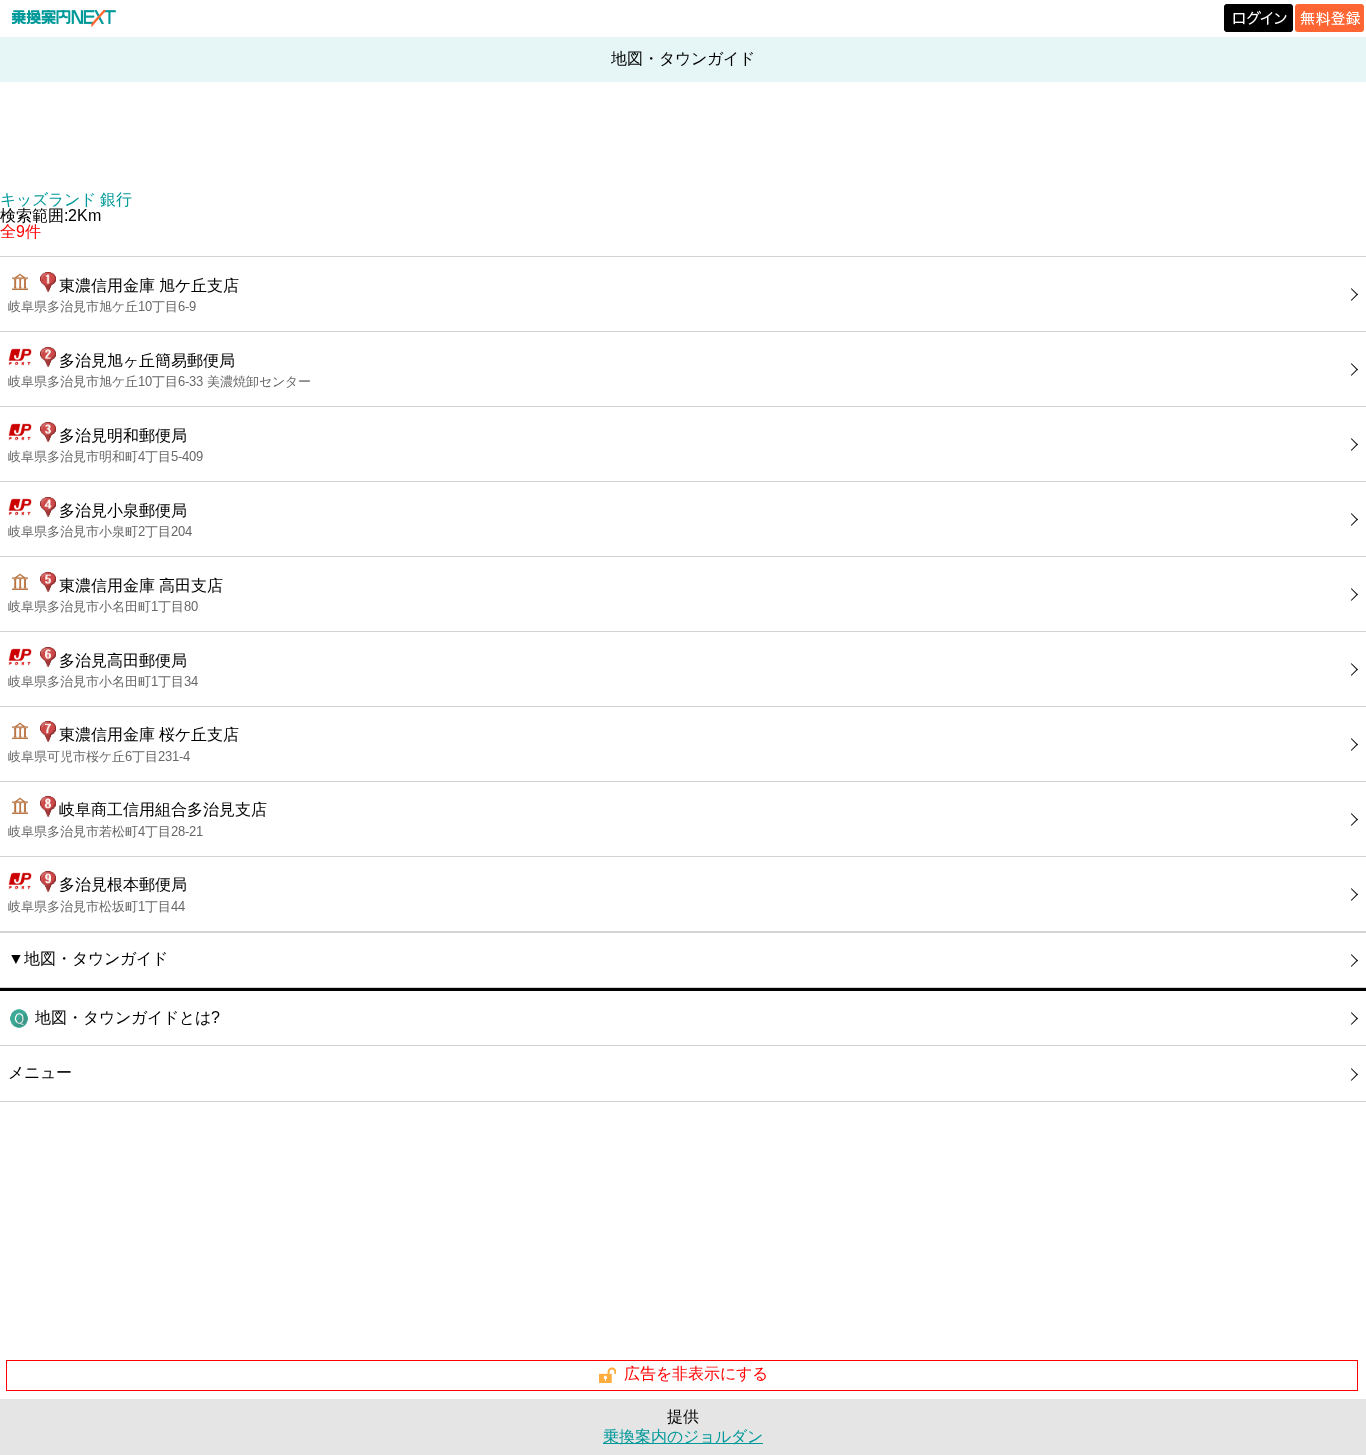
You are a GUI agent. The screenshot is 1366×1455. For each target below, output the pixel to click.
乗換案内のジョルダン (683, 1436)
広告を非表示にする (696, 1374)
